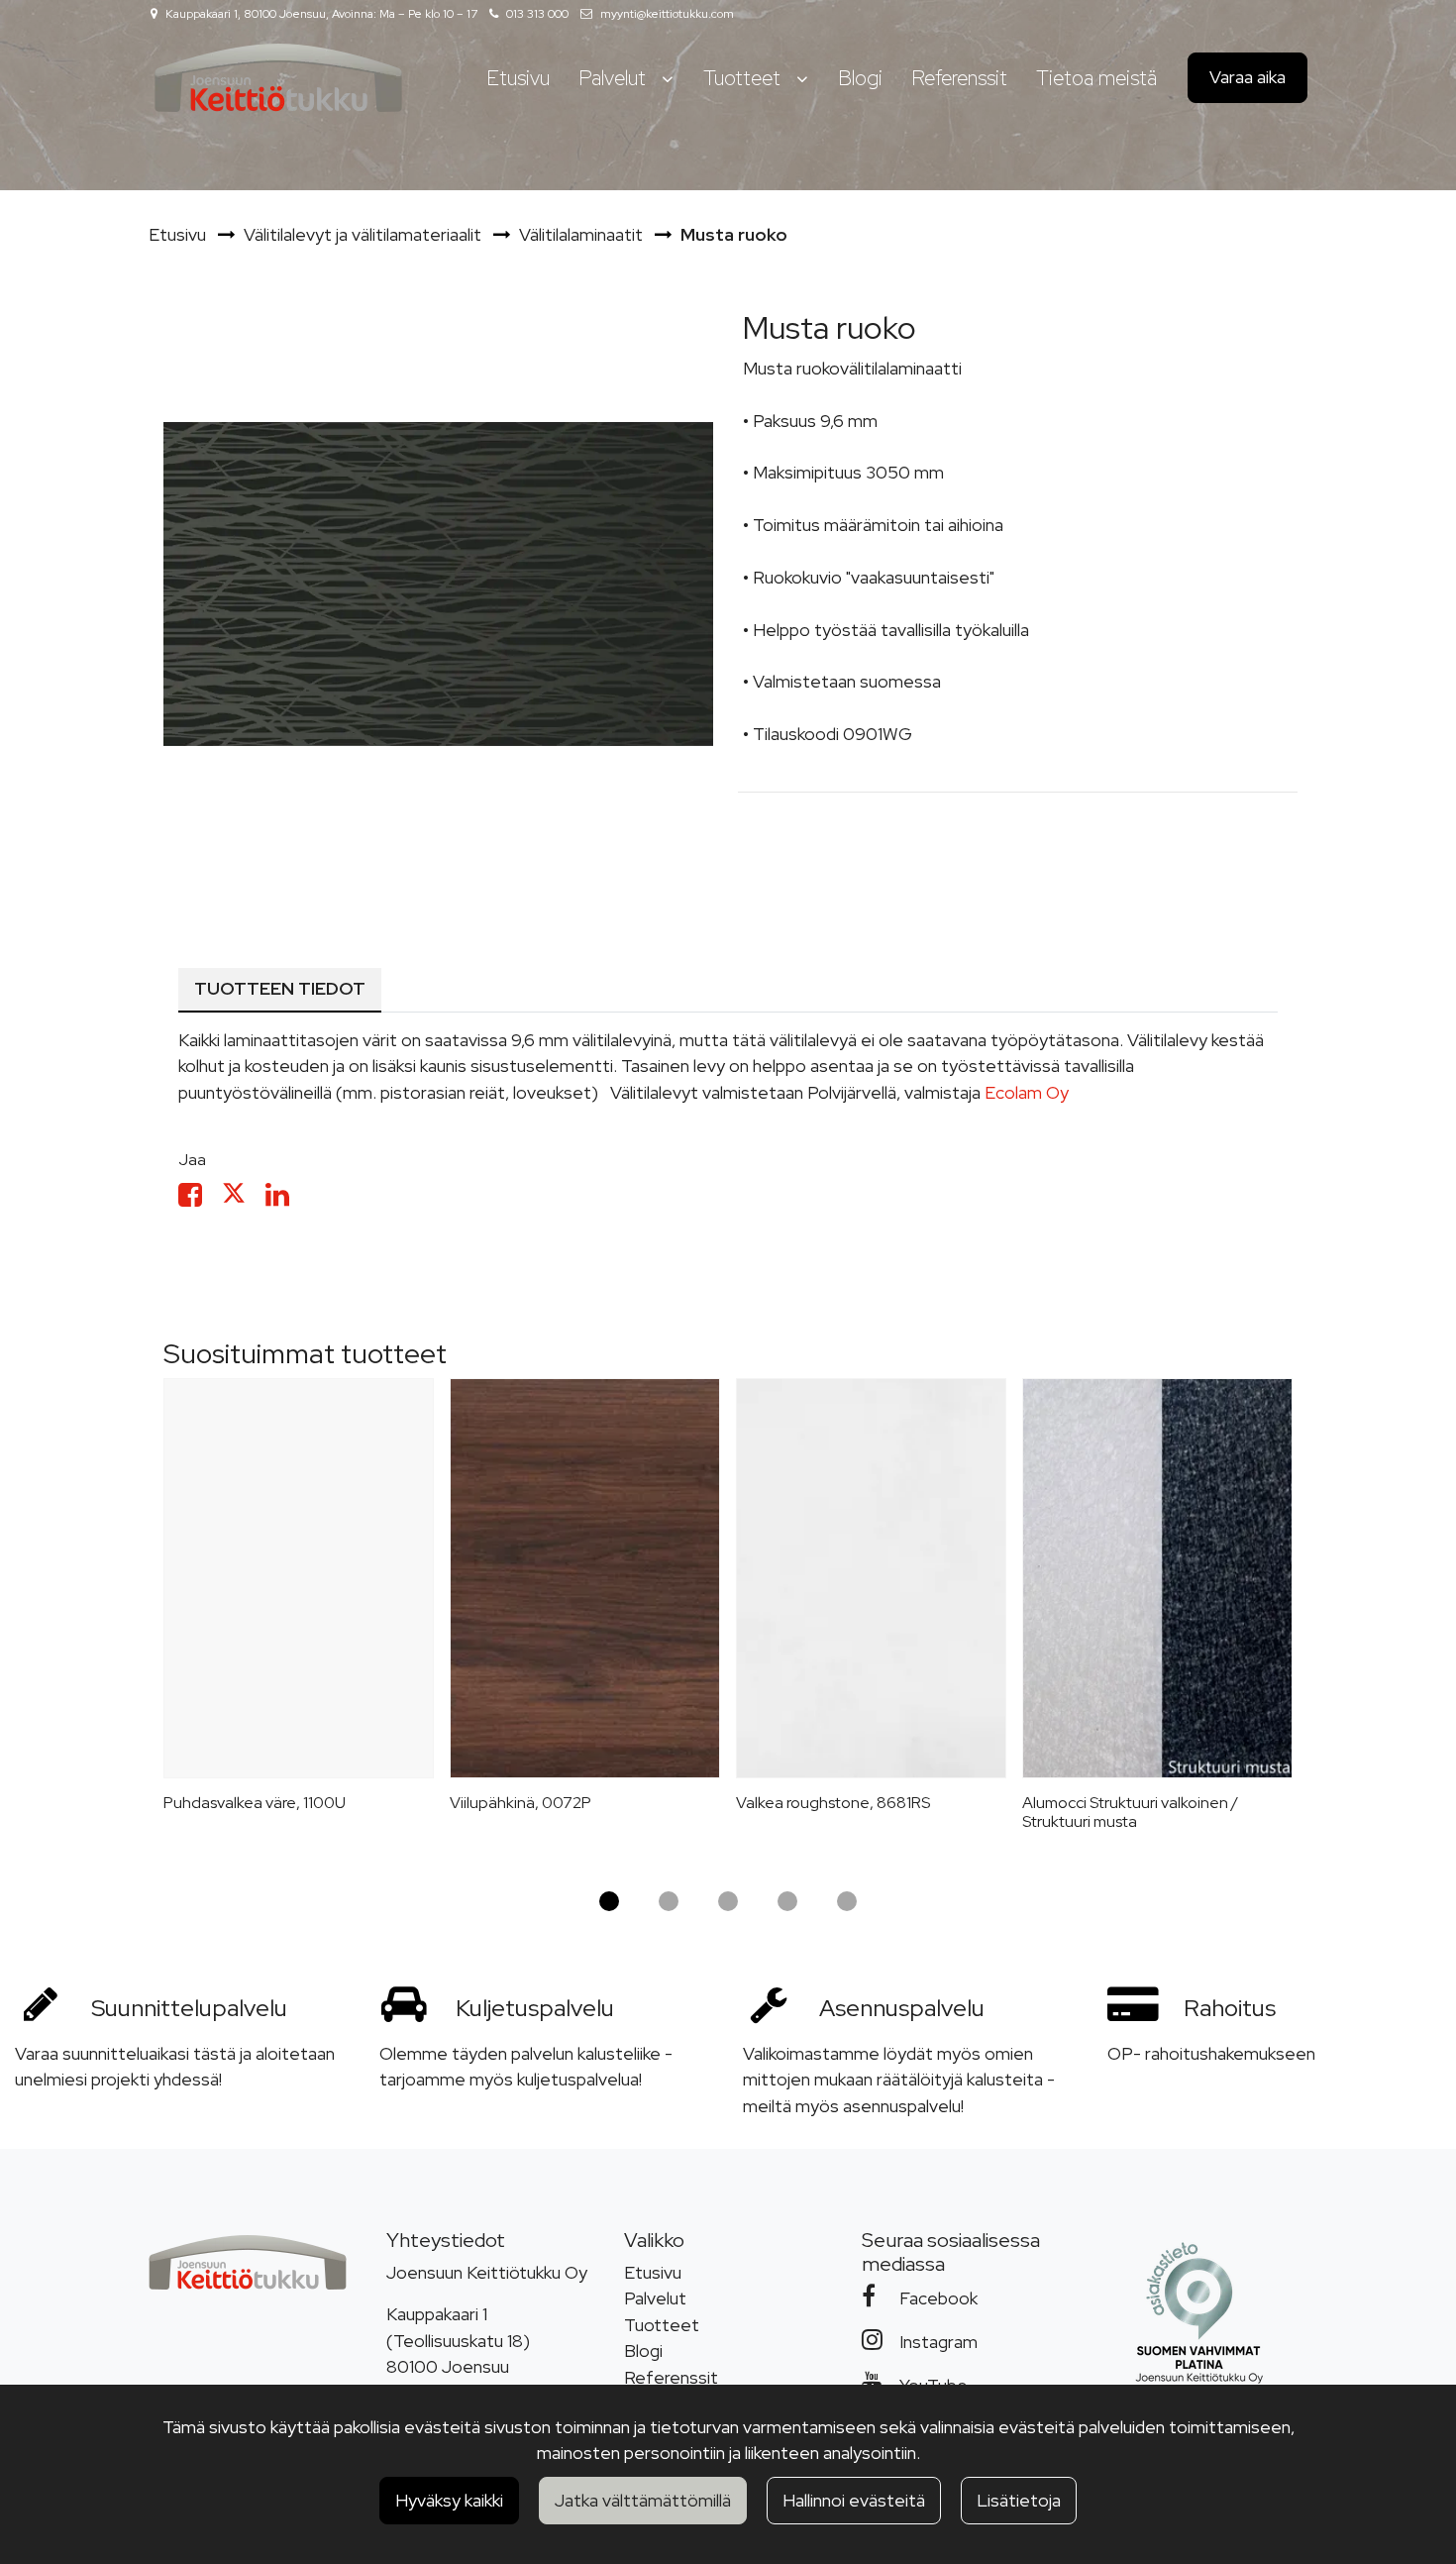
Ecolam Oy (1027, 1092)
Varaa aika (1248, 77)
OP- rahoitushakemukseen (1211, 2053)
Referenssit (671, 2377)
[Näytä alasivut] (667, 79)
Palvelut (655, 2298)
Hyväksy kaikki (449, 2500)
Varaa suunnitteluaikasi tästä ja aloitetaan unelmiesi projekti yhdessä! (175, 2066)
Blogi (643, 2350)
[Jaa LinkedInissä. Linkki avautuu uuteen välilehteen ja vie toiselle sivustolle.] (285, 1198)
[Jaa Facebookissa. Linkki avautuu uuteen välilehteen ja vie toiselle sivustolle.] (200, 1198)
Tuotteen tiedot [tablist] (280, 988)
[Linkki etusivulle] (278, 78)
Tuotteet (662, 2325)
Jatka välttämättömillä (643, 2500)
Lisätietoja (1019, 2500)
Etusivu (653, 2272)
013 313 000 (537, 14)
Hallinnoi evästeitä (854, 2500)
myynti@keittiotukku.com (667, 14)
